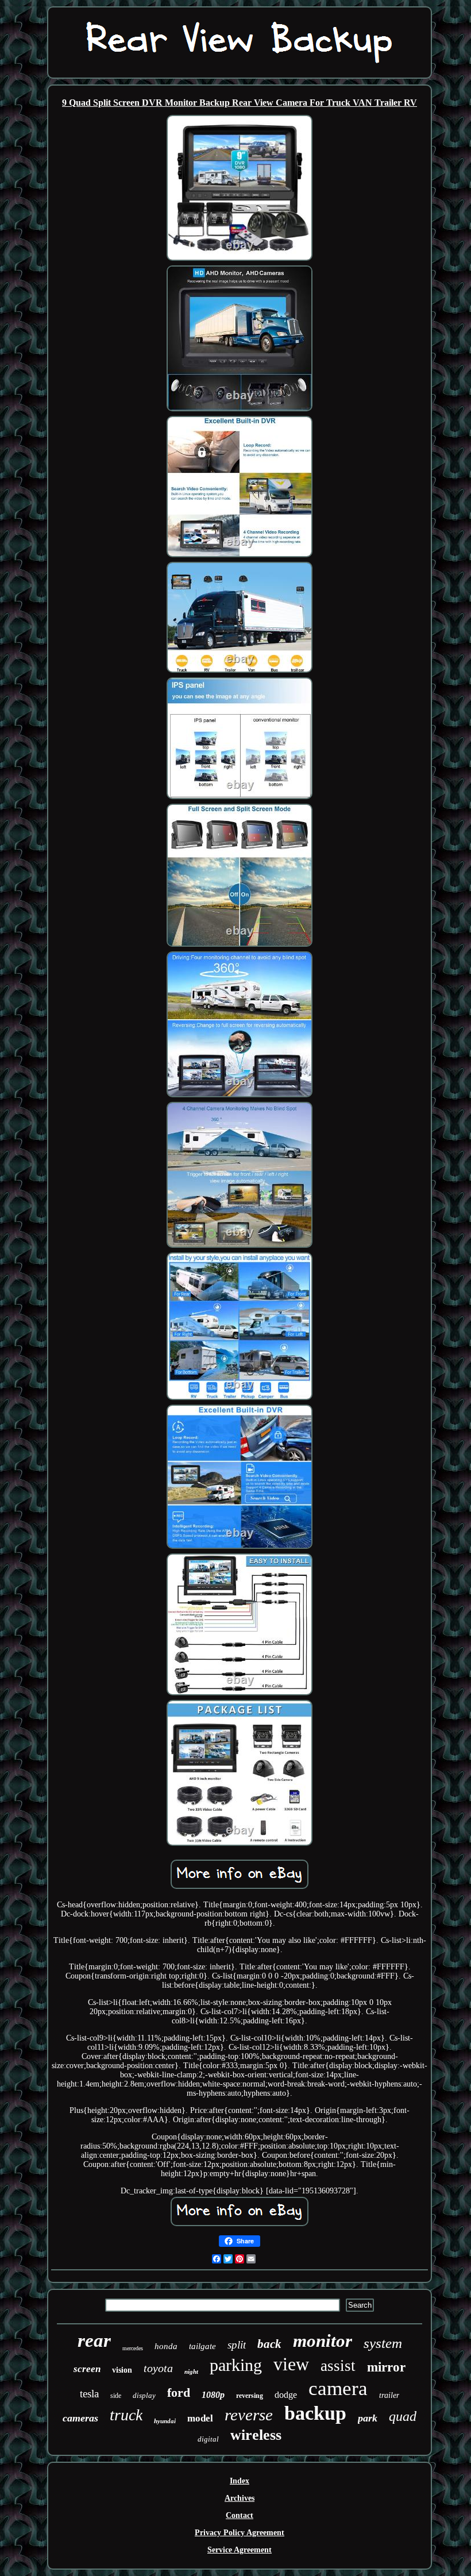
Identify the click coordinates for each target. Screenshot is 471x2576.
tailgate (202, 2346)
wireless (256, 2435)
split (237, 2345)
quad (403, 2416)
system (383, 2343)
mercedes (133, 2348)
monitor (323, 2341)
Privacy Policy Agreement (240, 2533)
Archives (240, 2498)
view (291, 2364)
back (269, 2344)
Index (240, 2481)
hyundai (165, 2421)
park (368, 2418)
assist (338, 2366)
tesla (89, 2394)
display (144, 2395)
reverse (249, 2415)
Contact (240, 2515)
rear (94, 2340)
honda (166, 2346)
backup (315, 2413)
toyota (158, 2368)
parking (236, 2365)
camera (338, 2388)
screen (87, 2369)
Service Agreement (240, 2550)
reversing (250, 2396)
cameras (80, 2418)
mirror (386, 2367)
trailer (389, 2395)
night (191, 2371)
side (116, 2396)
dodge (286, 2395)
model (200, 2418)
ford (179, 2392)
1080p (213, 2395)
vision (122, 2370)
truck (126, 2415)
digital (208, 2439)
